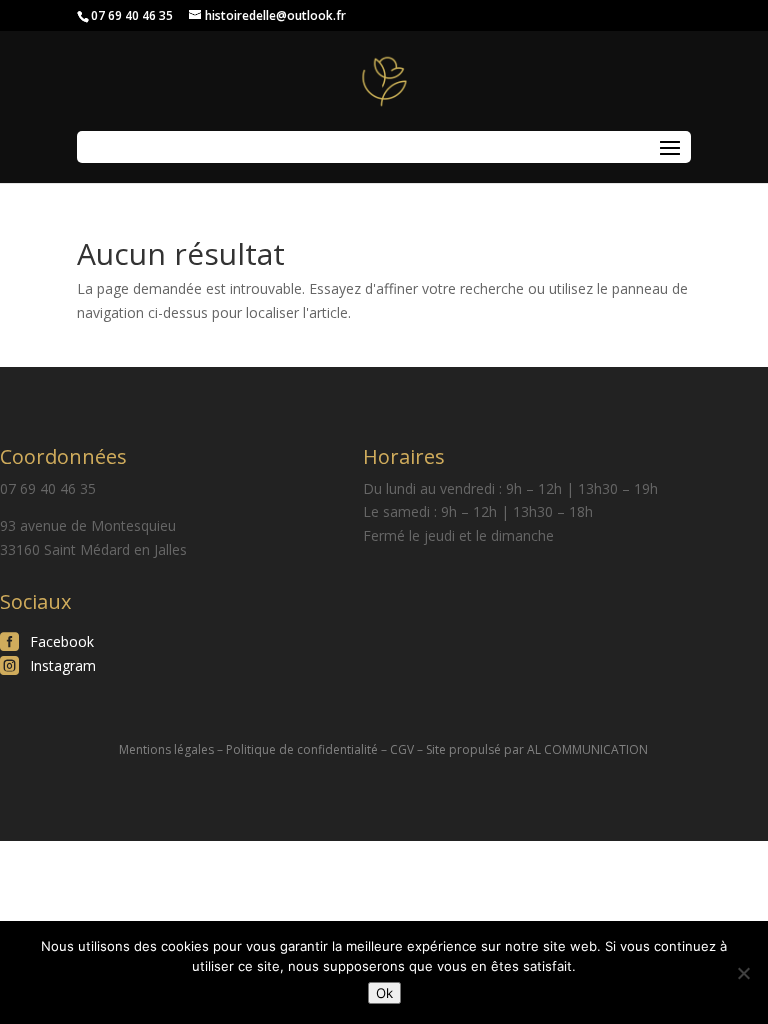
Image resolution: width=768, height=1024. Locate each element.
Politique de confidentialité (302, 749)
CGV (402, 749)
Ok (384, 993)
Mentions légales (166, 749)
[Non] (743, 973)
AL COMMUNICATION (587, 749)
